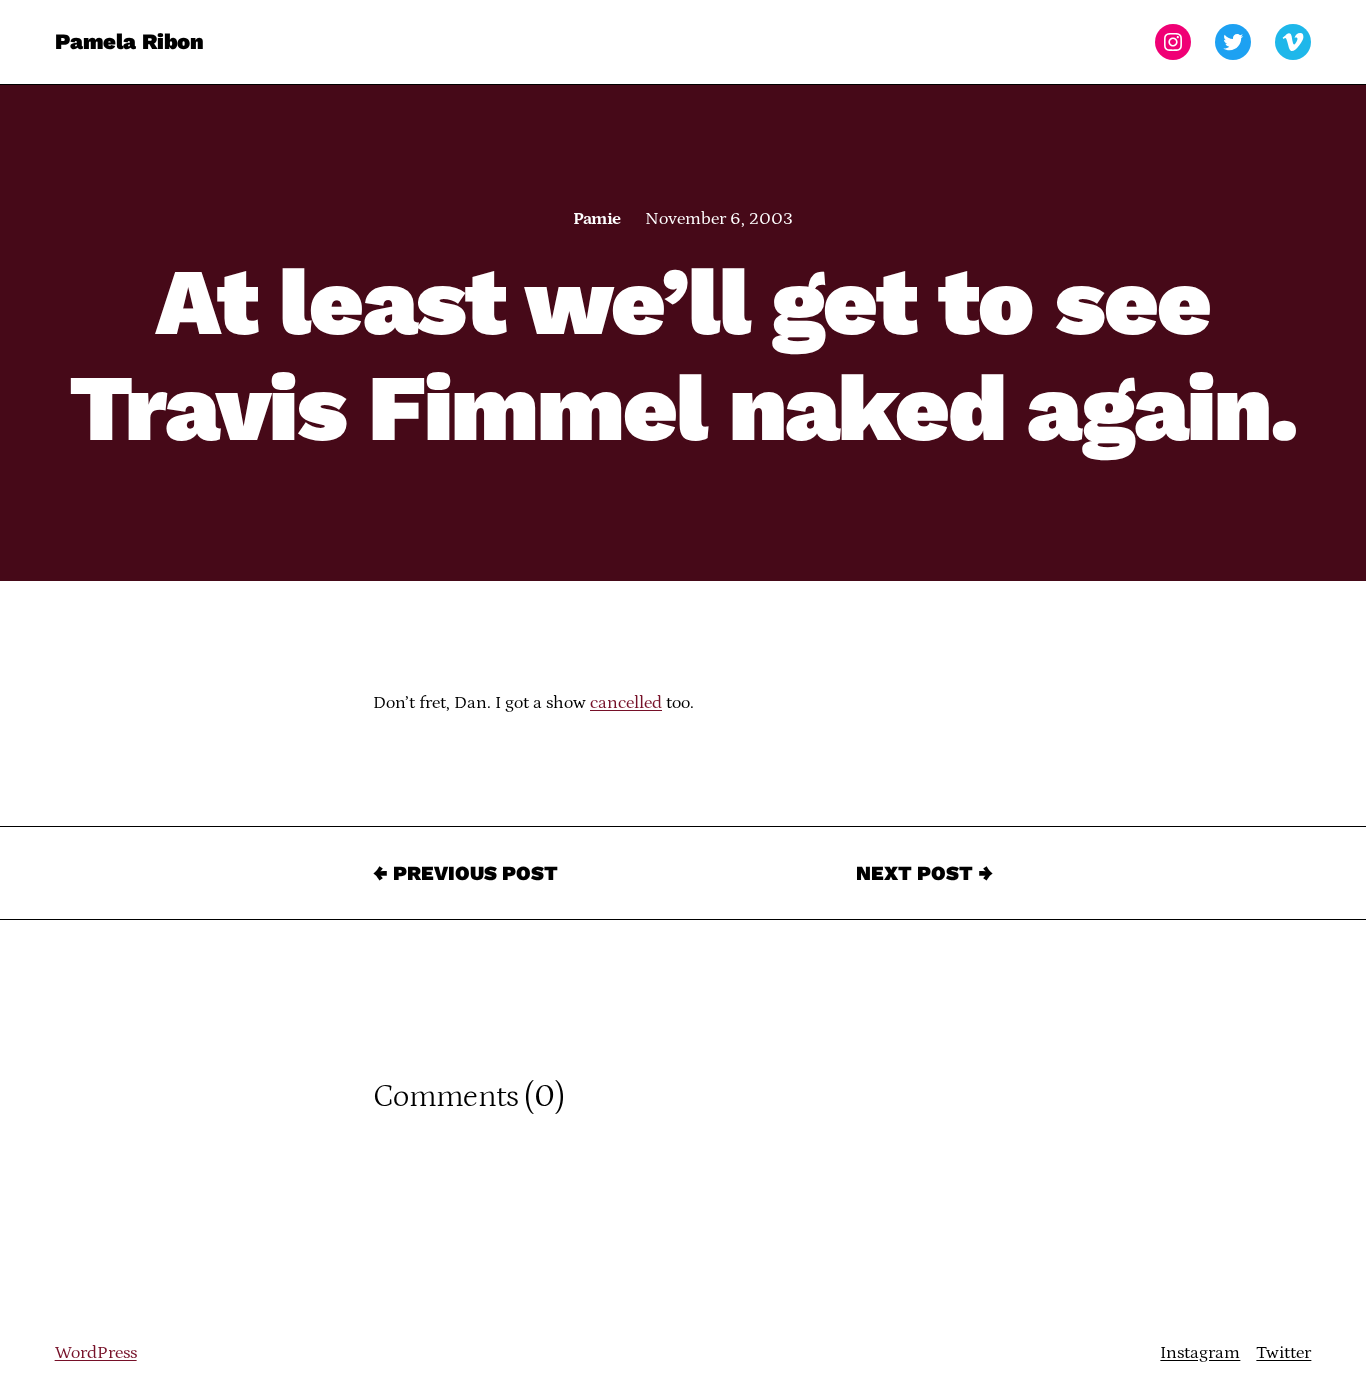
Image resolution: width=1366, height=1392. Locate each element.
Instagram (1200, 1353)
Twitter (1283, 1353)
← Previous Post (465, 873)
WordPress (96, 1353)
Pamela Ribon (129, 41)
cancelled (626, 703)
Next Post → (924, 873)
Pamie (596, 219)
